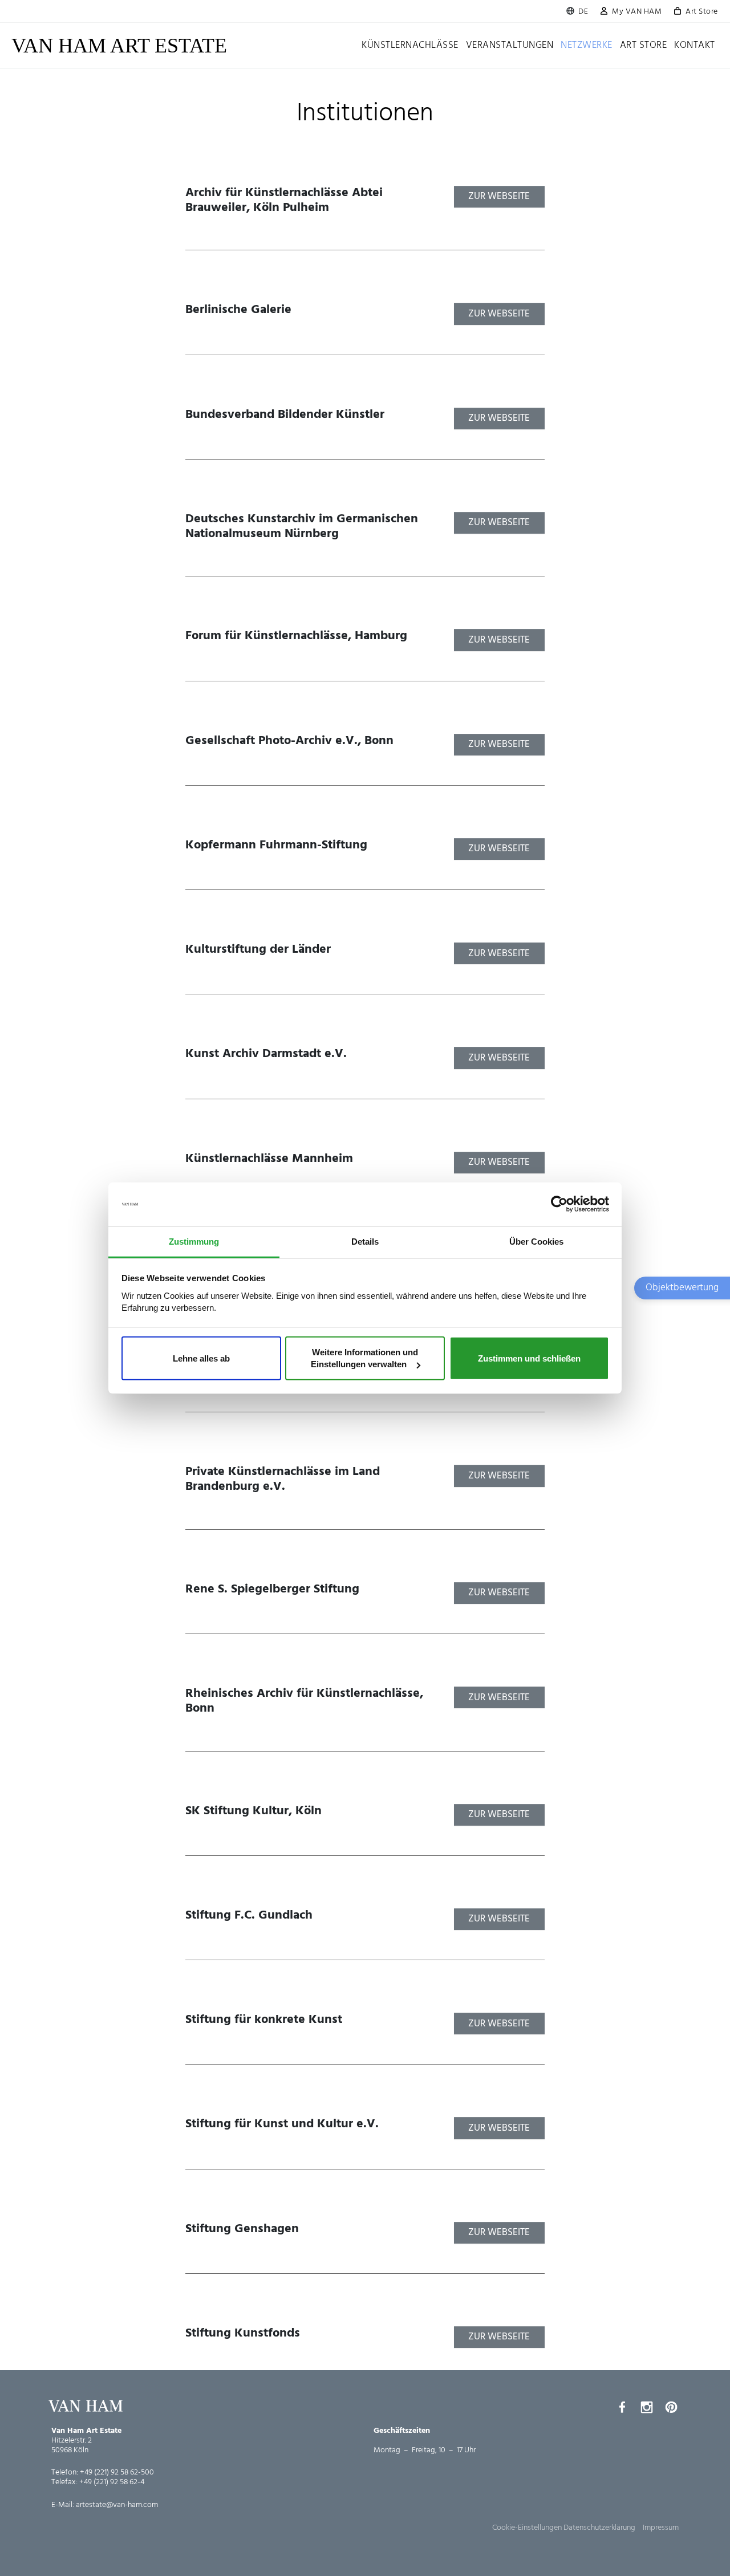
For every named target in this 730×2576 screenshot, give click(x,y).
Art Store (702, 12)
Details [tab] (365, 1242)
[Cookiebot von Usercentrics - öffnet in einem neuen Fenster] (559, 1204)
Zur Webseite (499, 196)
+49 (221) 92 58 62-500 (117, 2473)
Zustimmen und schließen (529, 1358)
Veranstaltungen (510, 45)
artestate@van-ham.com (117, 2505)
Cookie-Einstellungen (527, 2528)
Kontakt (695, 45)
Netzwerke (587, 45)
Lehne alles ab (201, 1358)
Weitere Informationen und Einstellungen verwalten (364, 1358)
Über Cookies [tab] (536, 1242)
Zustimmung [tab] (194, 1242)
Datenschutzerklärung (599, 2528)
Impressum (661, 2528)
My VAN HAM (637, 12)
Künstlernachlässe (410, 45)
